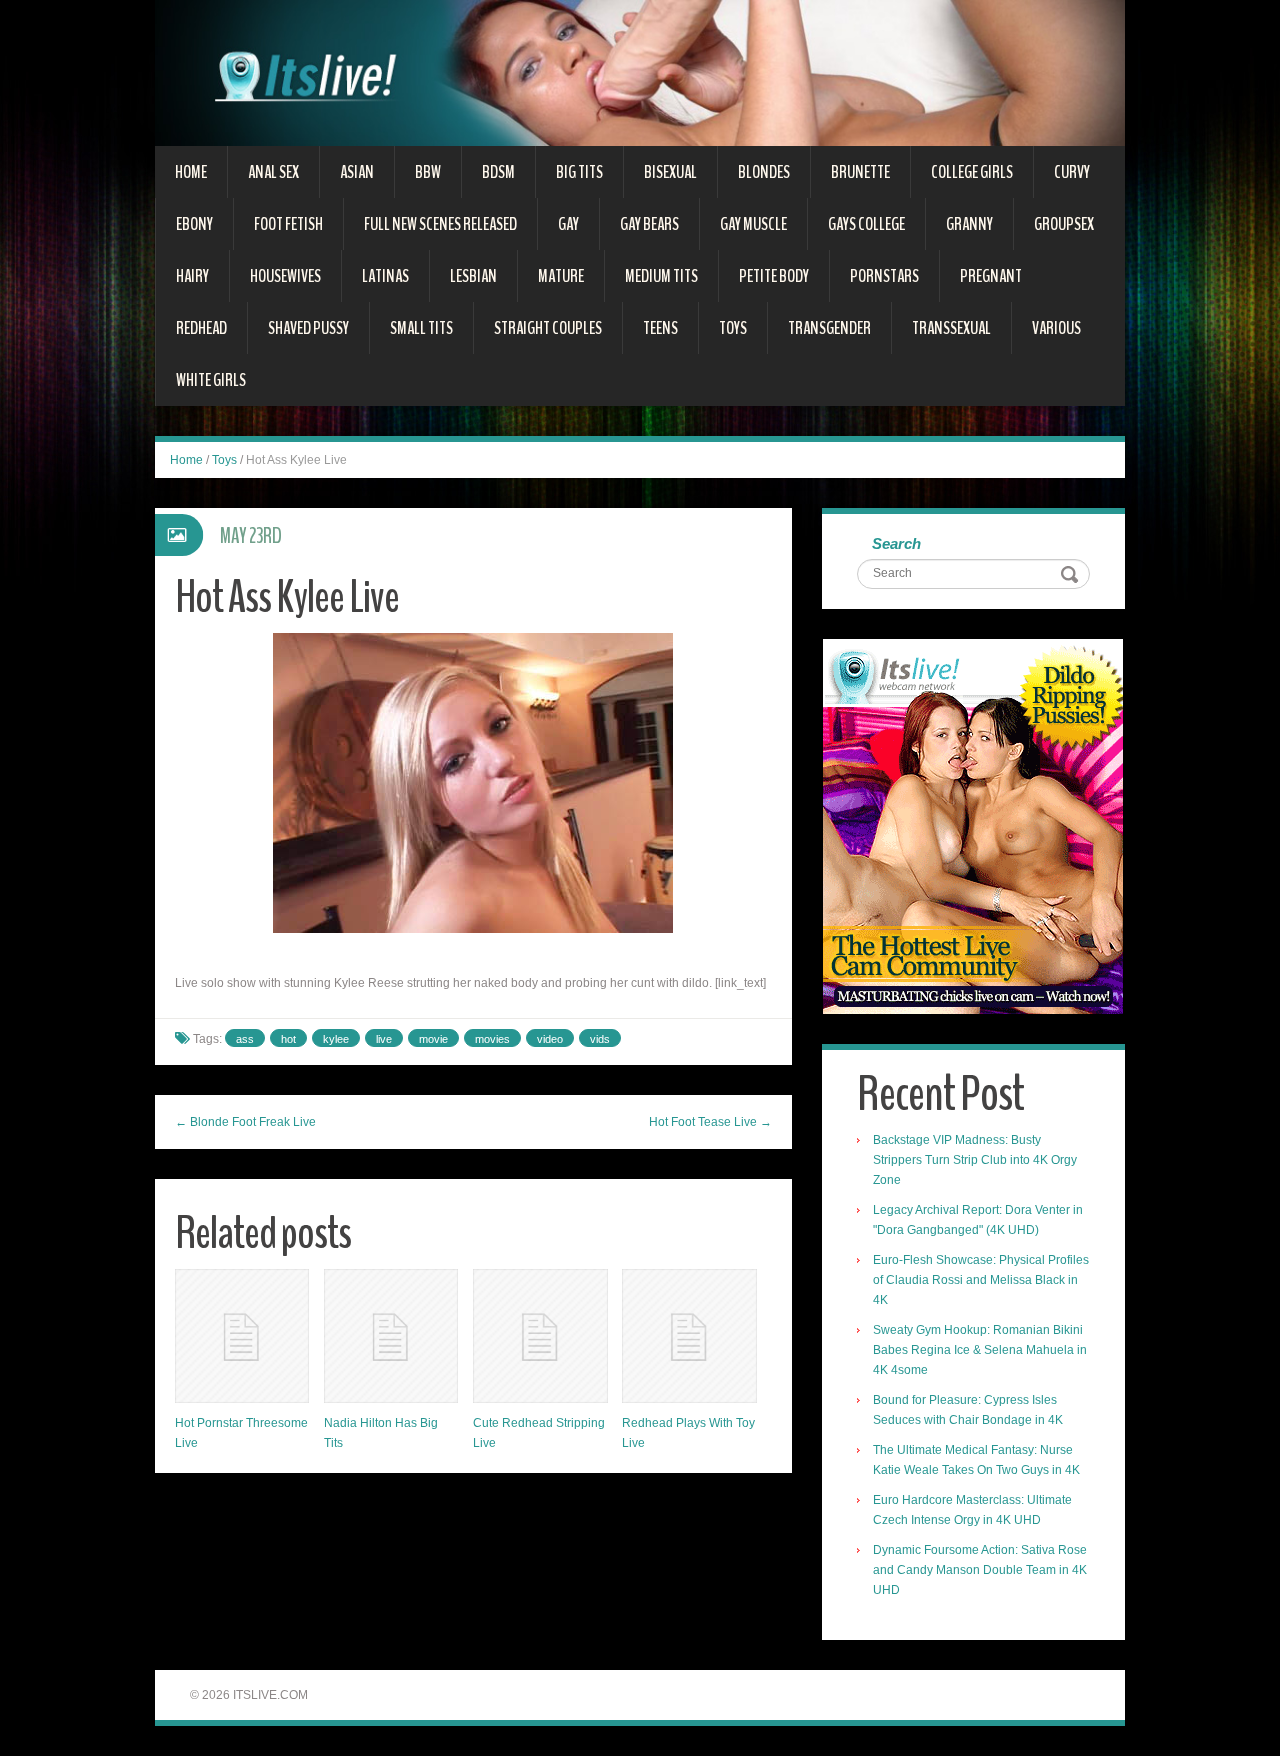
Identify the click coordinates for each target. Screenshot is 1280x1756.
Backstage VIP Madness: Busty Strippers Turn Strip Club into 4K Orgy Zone (975, 1160)
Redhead (201, 328)
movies (492, 1039)
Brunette (860, 172)
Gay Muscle (753, 224)
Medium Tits (661, 276)
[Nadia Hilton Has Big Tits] (391, 1336)
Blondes (764, 172)
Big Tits (579, 172)
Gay (568, 224)
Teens (660, 328)
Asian (357, 172)
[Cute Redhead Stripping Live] (540, 1336)
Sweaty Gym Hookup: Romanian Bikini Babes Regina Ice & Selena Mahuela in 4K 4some (980, 1350)
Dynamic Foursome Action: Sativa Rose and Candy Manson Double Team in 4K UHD (980, 1570)
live (384, 1039)
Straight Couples (548, 328)
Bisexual (670, 172)
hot (288, 1039)
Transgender (829, 328)
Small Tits (421, 328)
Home (191, 172)
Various (1056, 328)
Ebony (194, 224)
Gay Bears (649, 224)
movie (433, 1039)
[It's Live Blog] (640, 72)
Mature (561, 276)
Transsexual (951, 328)
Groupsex (1064, 224)
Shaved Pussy (308, 328)
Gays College (866, 224)
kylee (336, 1039)
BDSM (498, 172)
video (550, 1039)
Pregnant (991, 276)
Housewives (285, 276)
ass (245, 1039)
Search (896, 543)
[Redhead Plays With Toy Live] (689, 1336)
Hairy (192, 276)
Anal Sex (273, 172)
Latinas (385, 276)
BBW (428, 172)
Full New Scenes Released (440, 224)
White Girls (211, 380)
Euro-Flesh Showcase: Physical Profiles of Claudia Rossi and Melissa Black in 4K (981, 1280)
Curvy (1072, 172)
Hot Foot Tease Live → (710, 1122)
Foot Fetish (288, 224)
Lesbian (473, 276)
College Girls (972, 172)
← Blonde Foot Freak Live (245, 1122)
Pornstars (884, 276)
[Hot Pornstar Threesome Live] (242, 1336)
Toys (733, 328)
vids (600, 1039)
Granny (969, 224)
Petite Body (774, 276)
